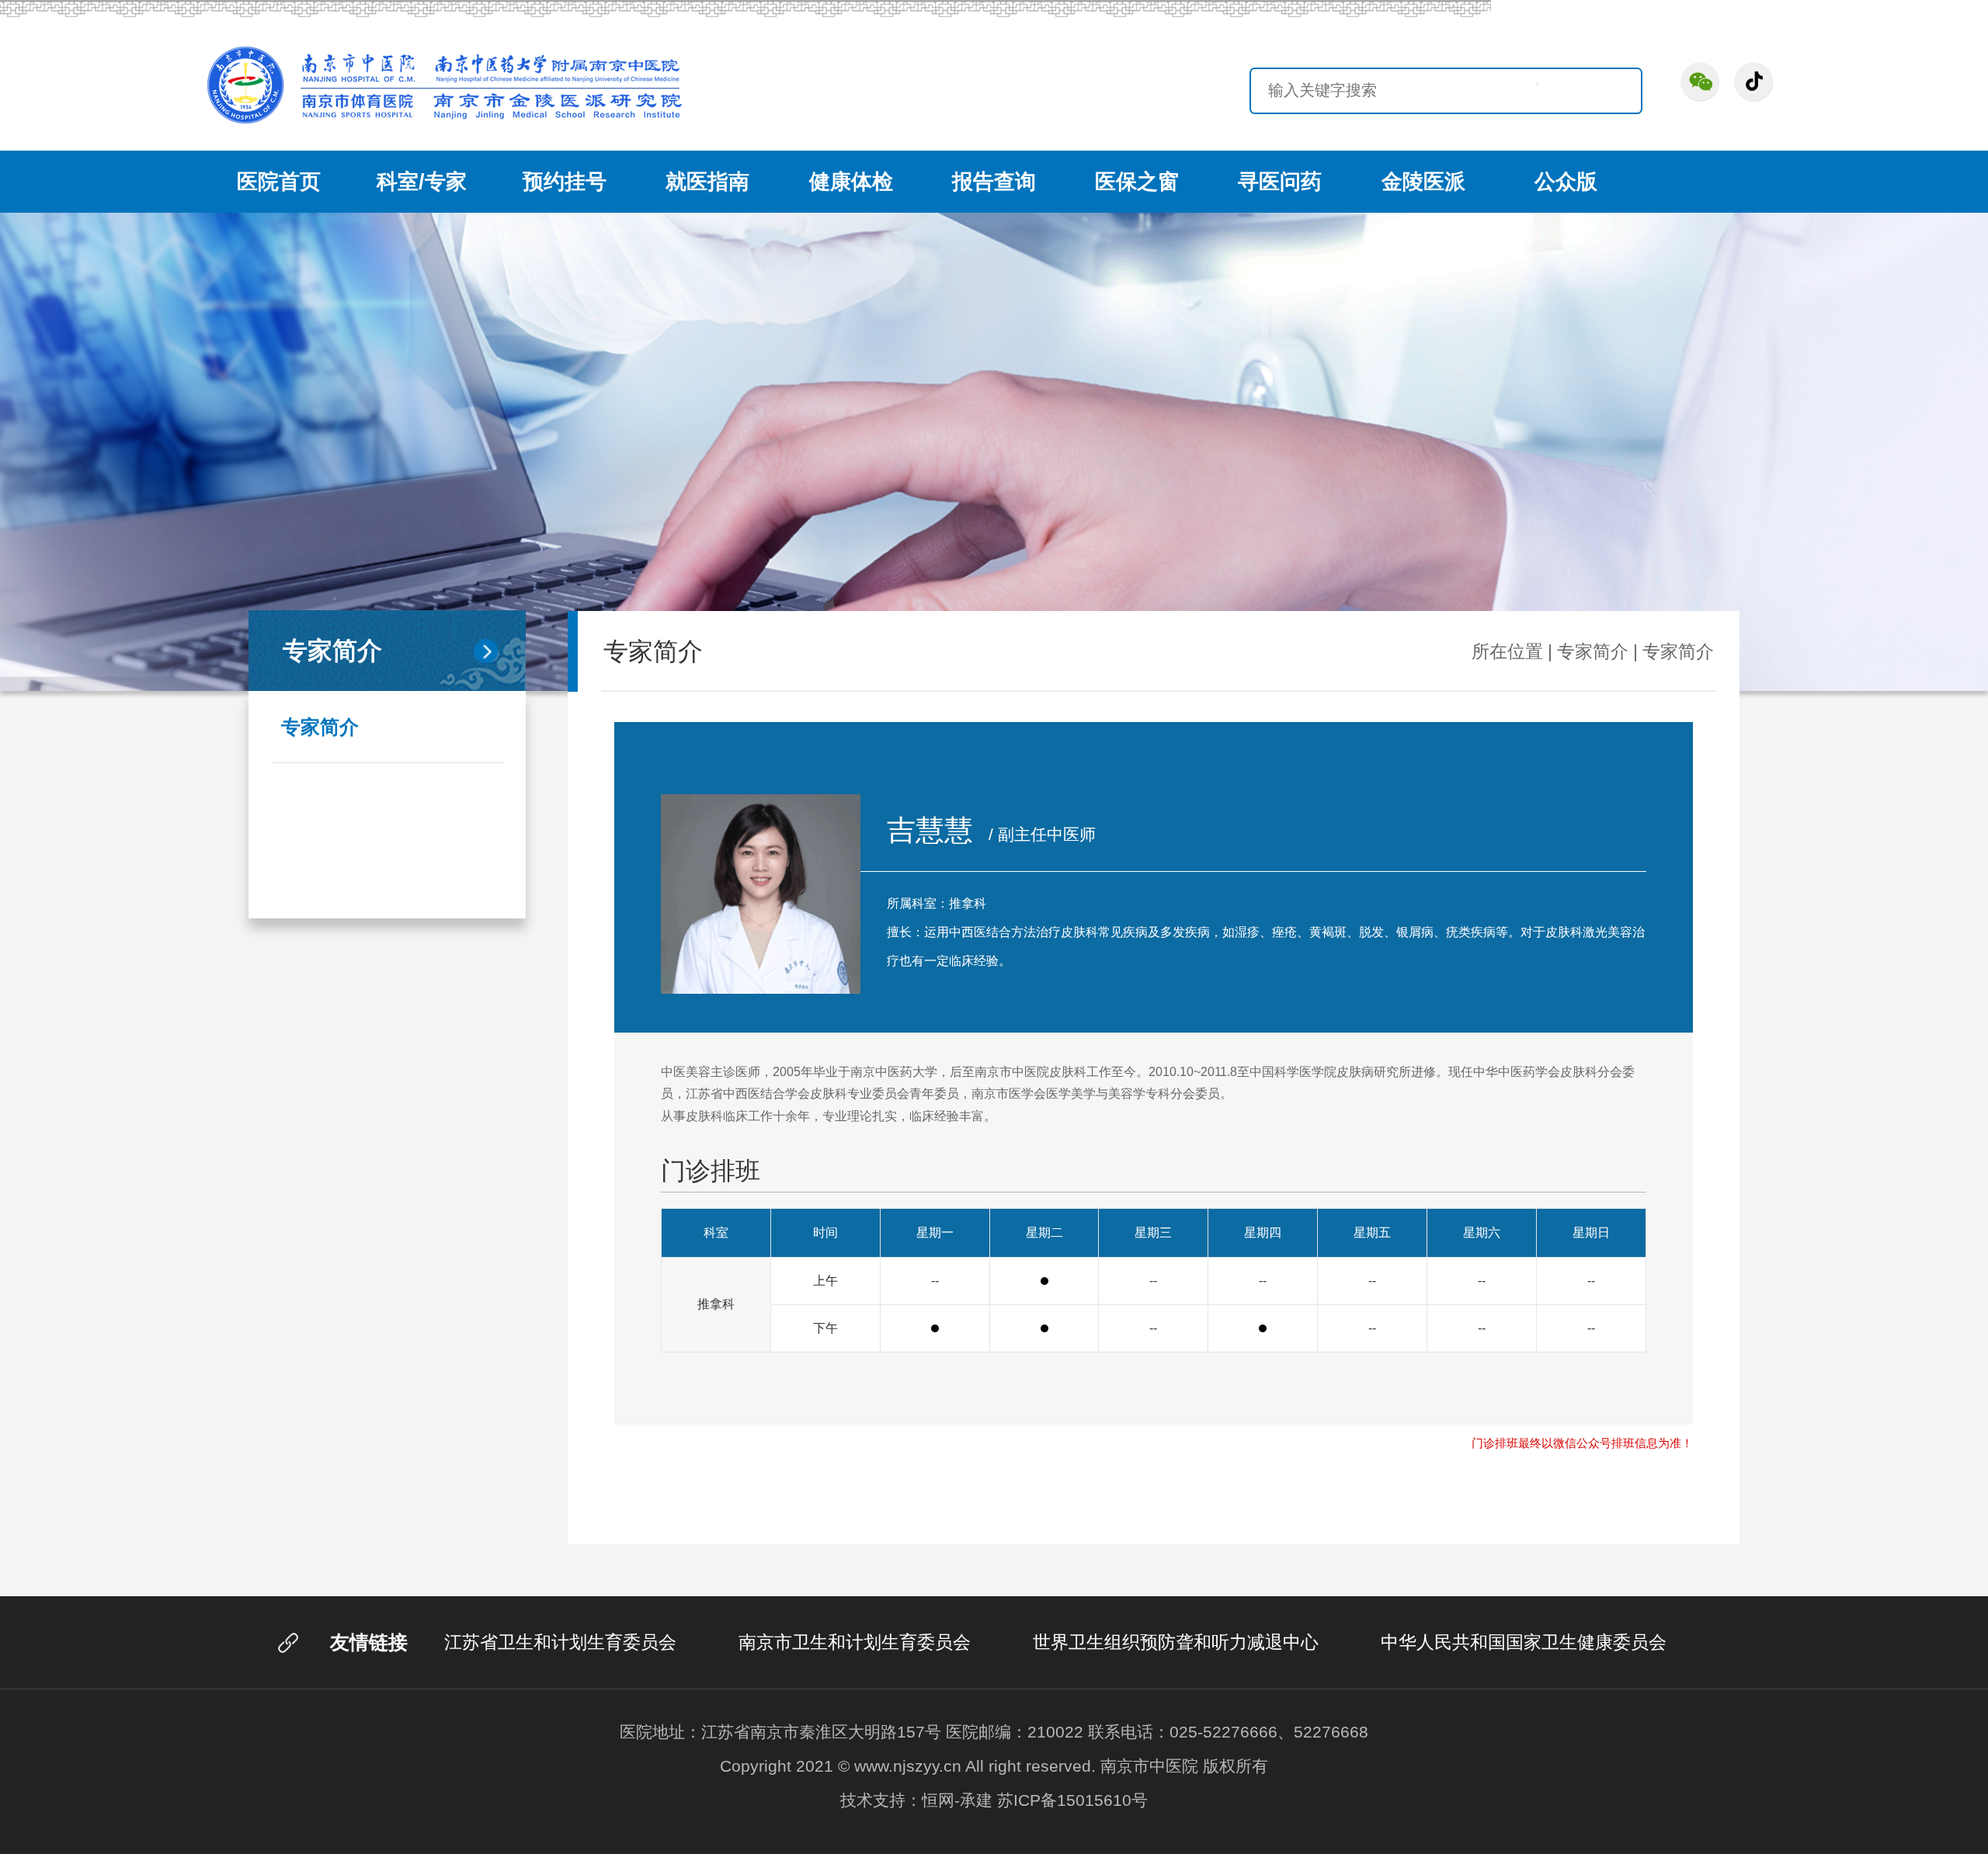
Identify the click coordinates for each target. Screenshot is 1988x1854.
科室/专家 (422, 182)
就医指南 (707, 182)
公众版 (1566, 182)
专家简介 (320, 727)
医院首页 (279, 182)
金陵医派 (1423, 182)
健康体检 (851, 182)
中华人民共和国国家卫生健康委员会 (1524, 1642)
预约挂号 (565, 182)
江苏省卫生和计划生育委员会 (560, 1642)
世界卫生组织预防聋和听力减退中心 (1176, 1642)
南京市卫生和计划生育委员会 (855, 1642)
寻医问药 (1280, 182)
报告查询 (994, 182)
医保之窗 (1137, 182)
